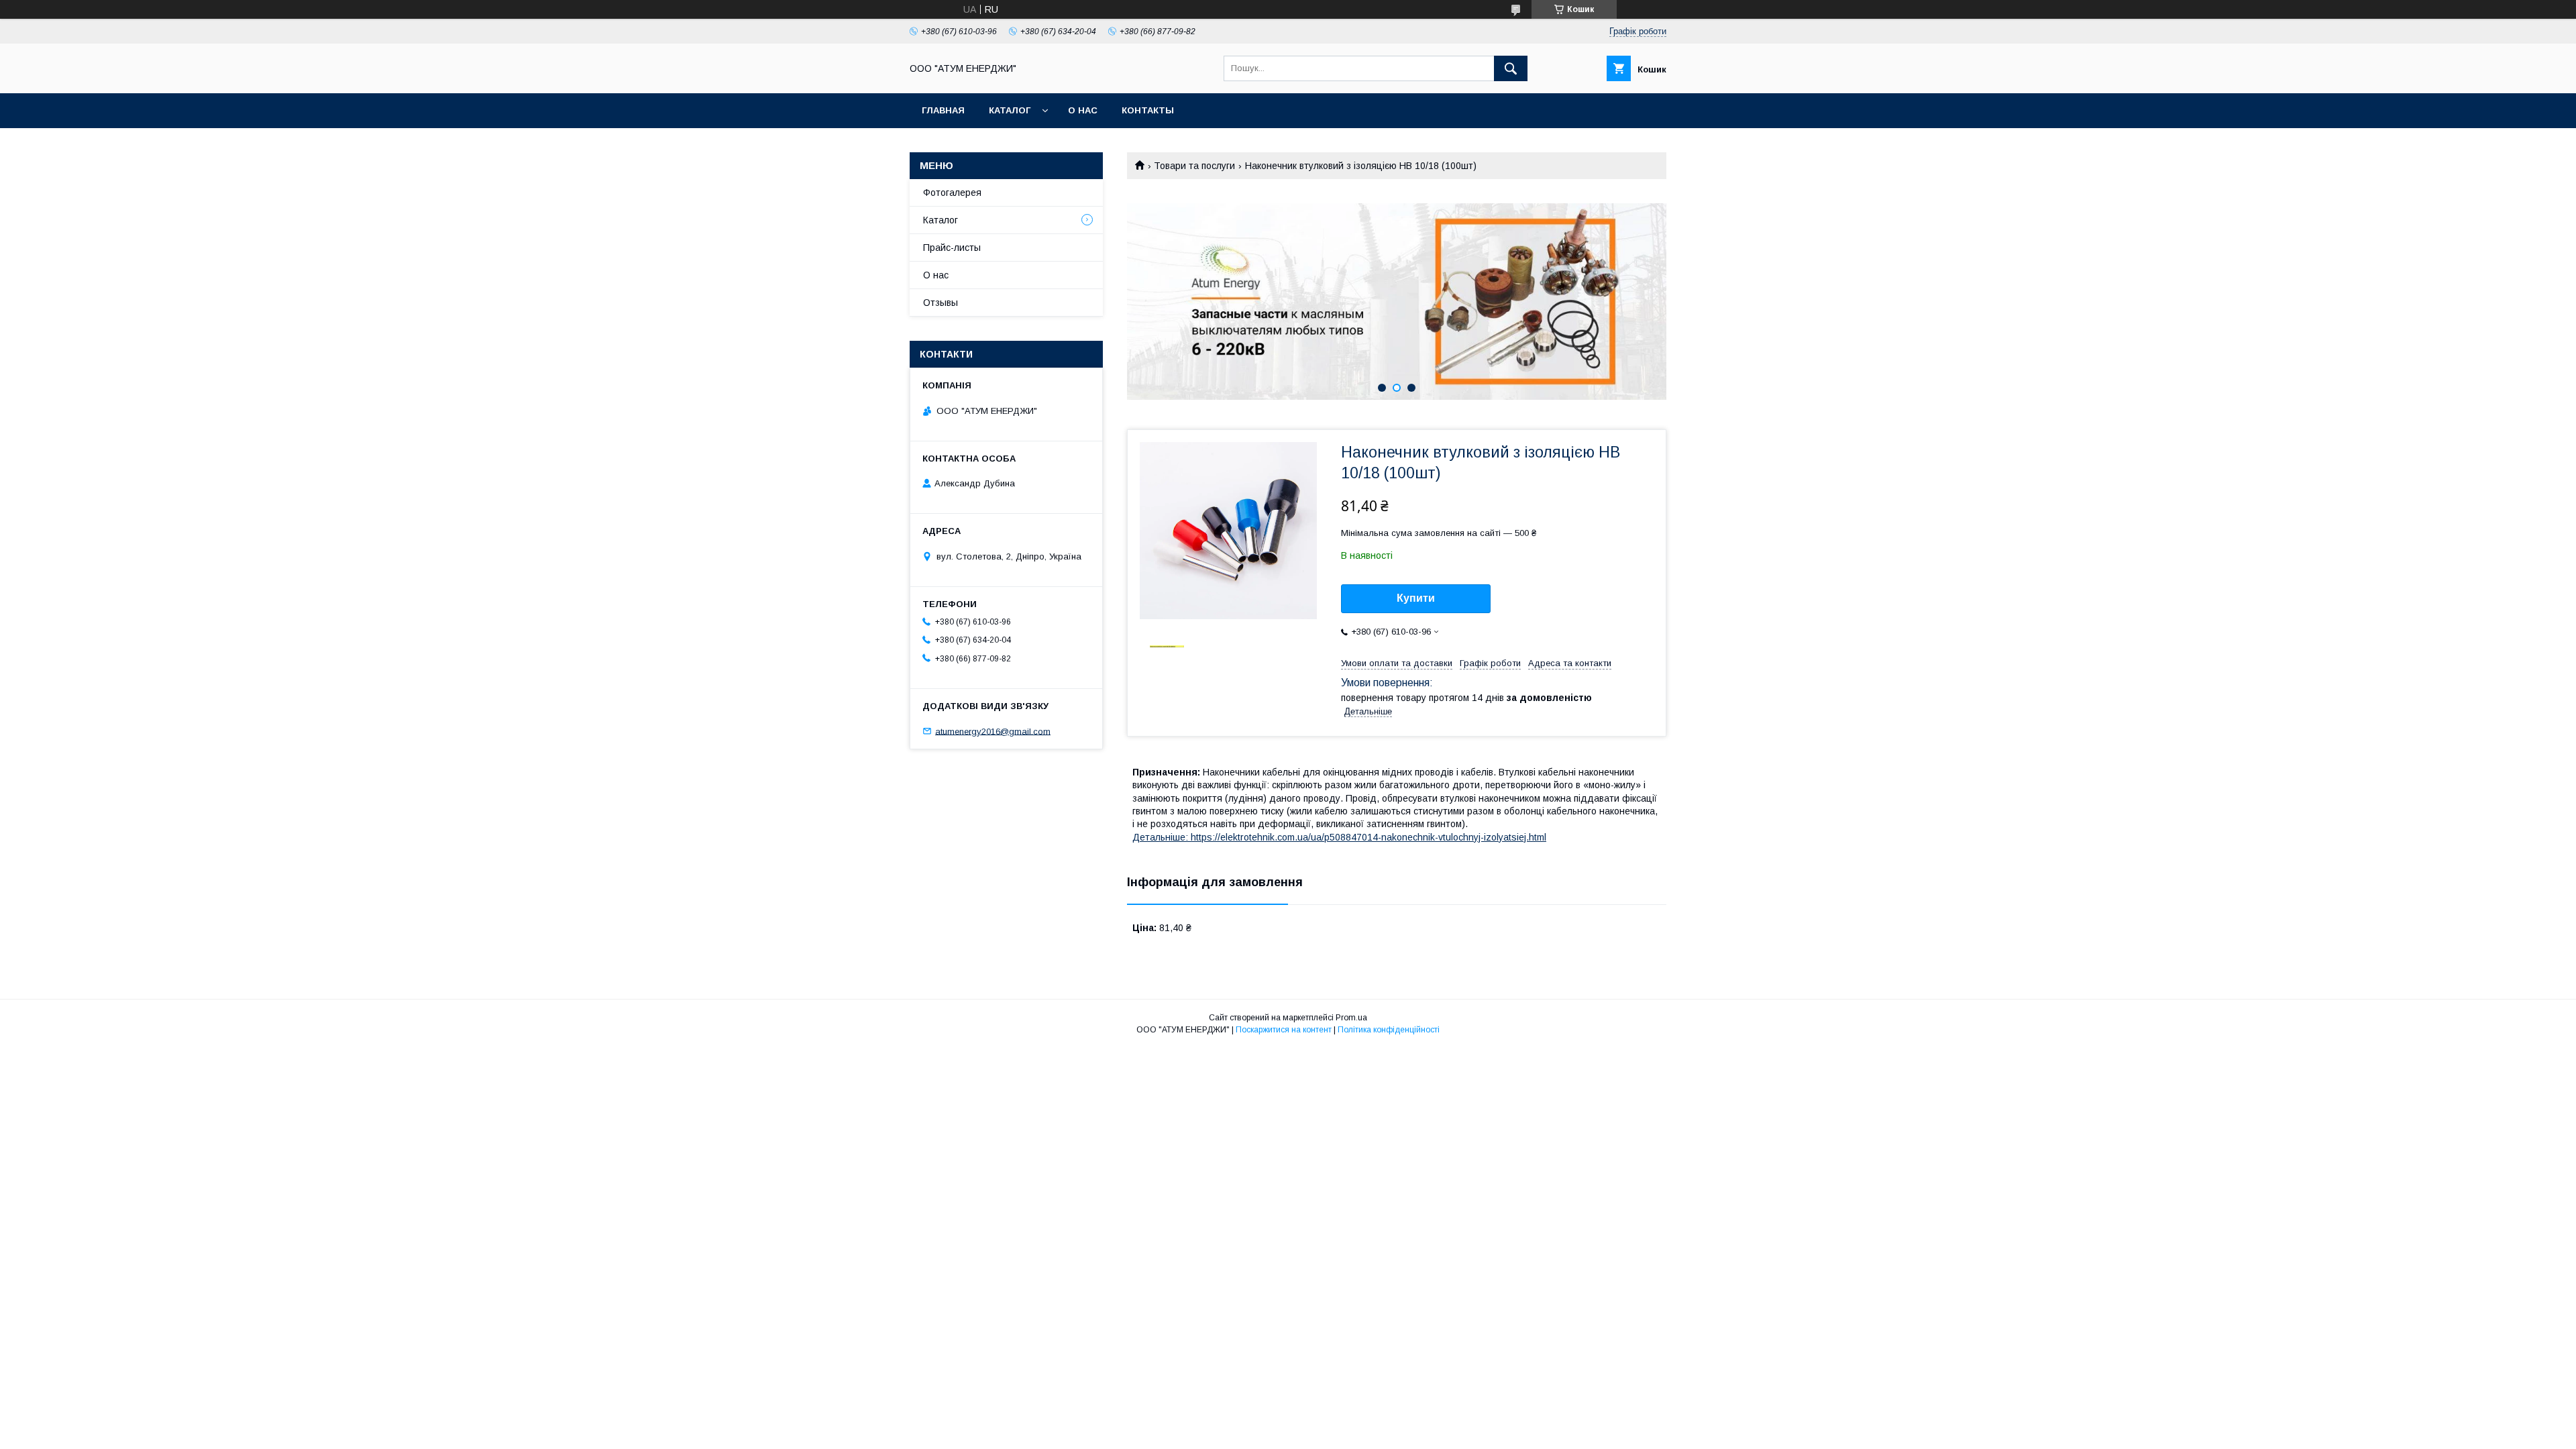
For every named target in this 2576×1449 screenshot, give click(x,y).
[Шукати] (1511, 68)
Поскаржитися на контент (1284, 1030)
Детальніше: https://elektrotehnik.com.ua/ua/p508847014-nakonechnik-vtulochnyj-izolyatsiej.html (1339, 837)
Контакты (1148, 110)
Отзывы (941, 303)
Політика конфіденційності (1389, 1030)
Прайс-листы (952, 248)
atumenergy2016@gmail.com (993, 731)
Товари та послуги (1194, 166)
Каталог (1010, 110)
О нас (1083, 110)
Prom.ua (1351, 1018)
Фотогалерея (952, 193)
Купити (1416, 598)
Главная (943, 110)
